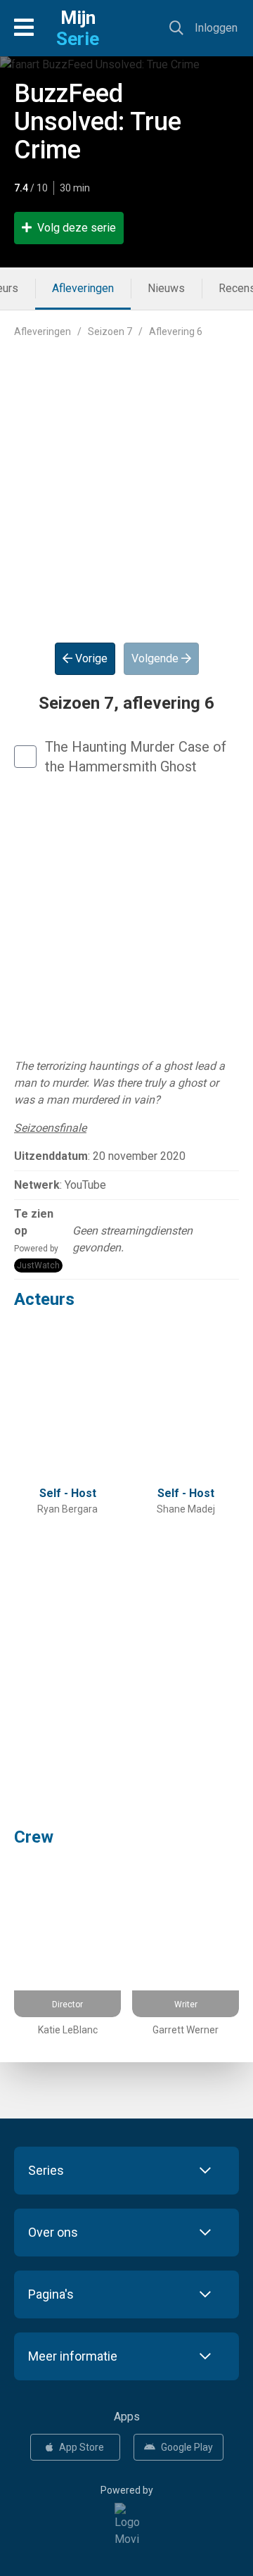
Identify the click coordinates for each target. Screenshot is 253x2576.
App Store (82, 2447)
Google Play (187, 2447)
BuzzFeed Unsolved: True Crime (98, 122)
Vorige (90, 658)
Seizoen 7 (110, 332)
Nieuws (166, 288)
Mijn (78, 28)
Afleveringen (83, 288)
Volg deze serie (77, 228)
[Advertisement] (126, 479)
